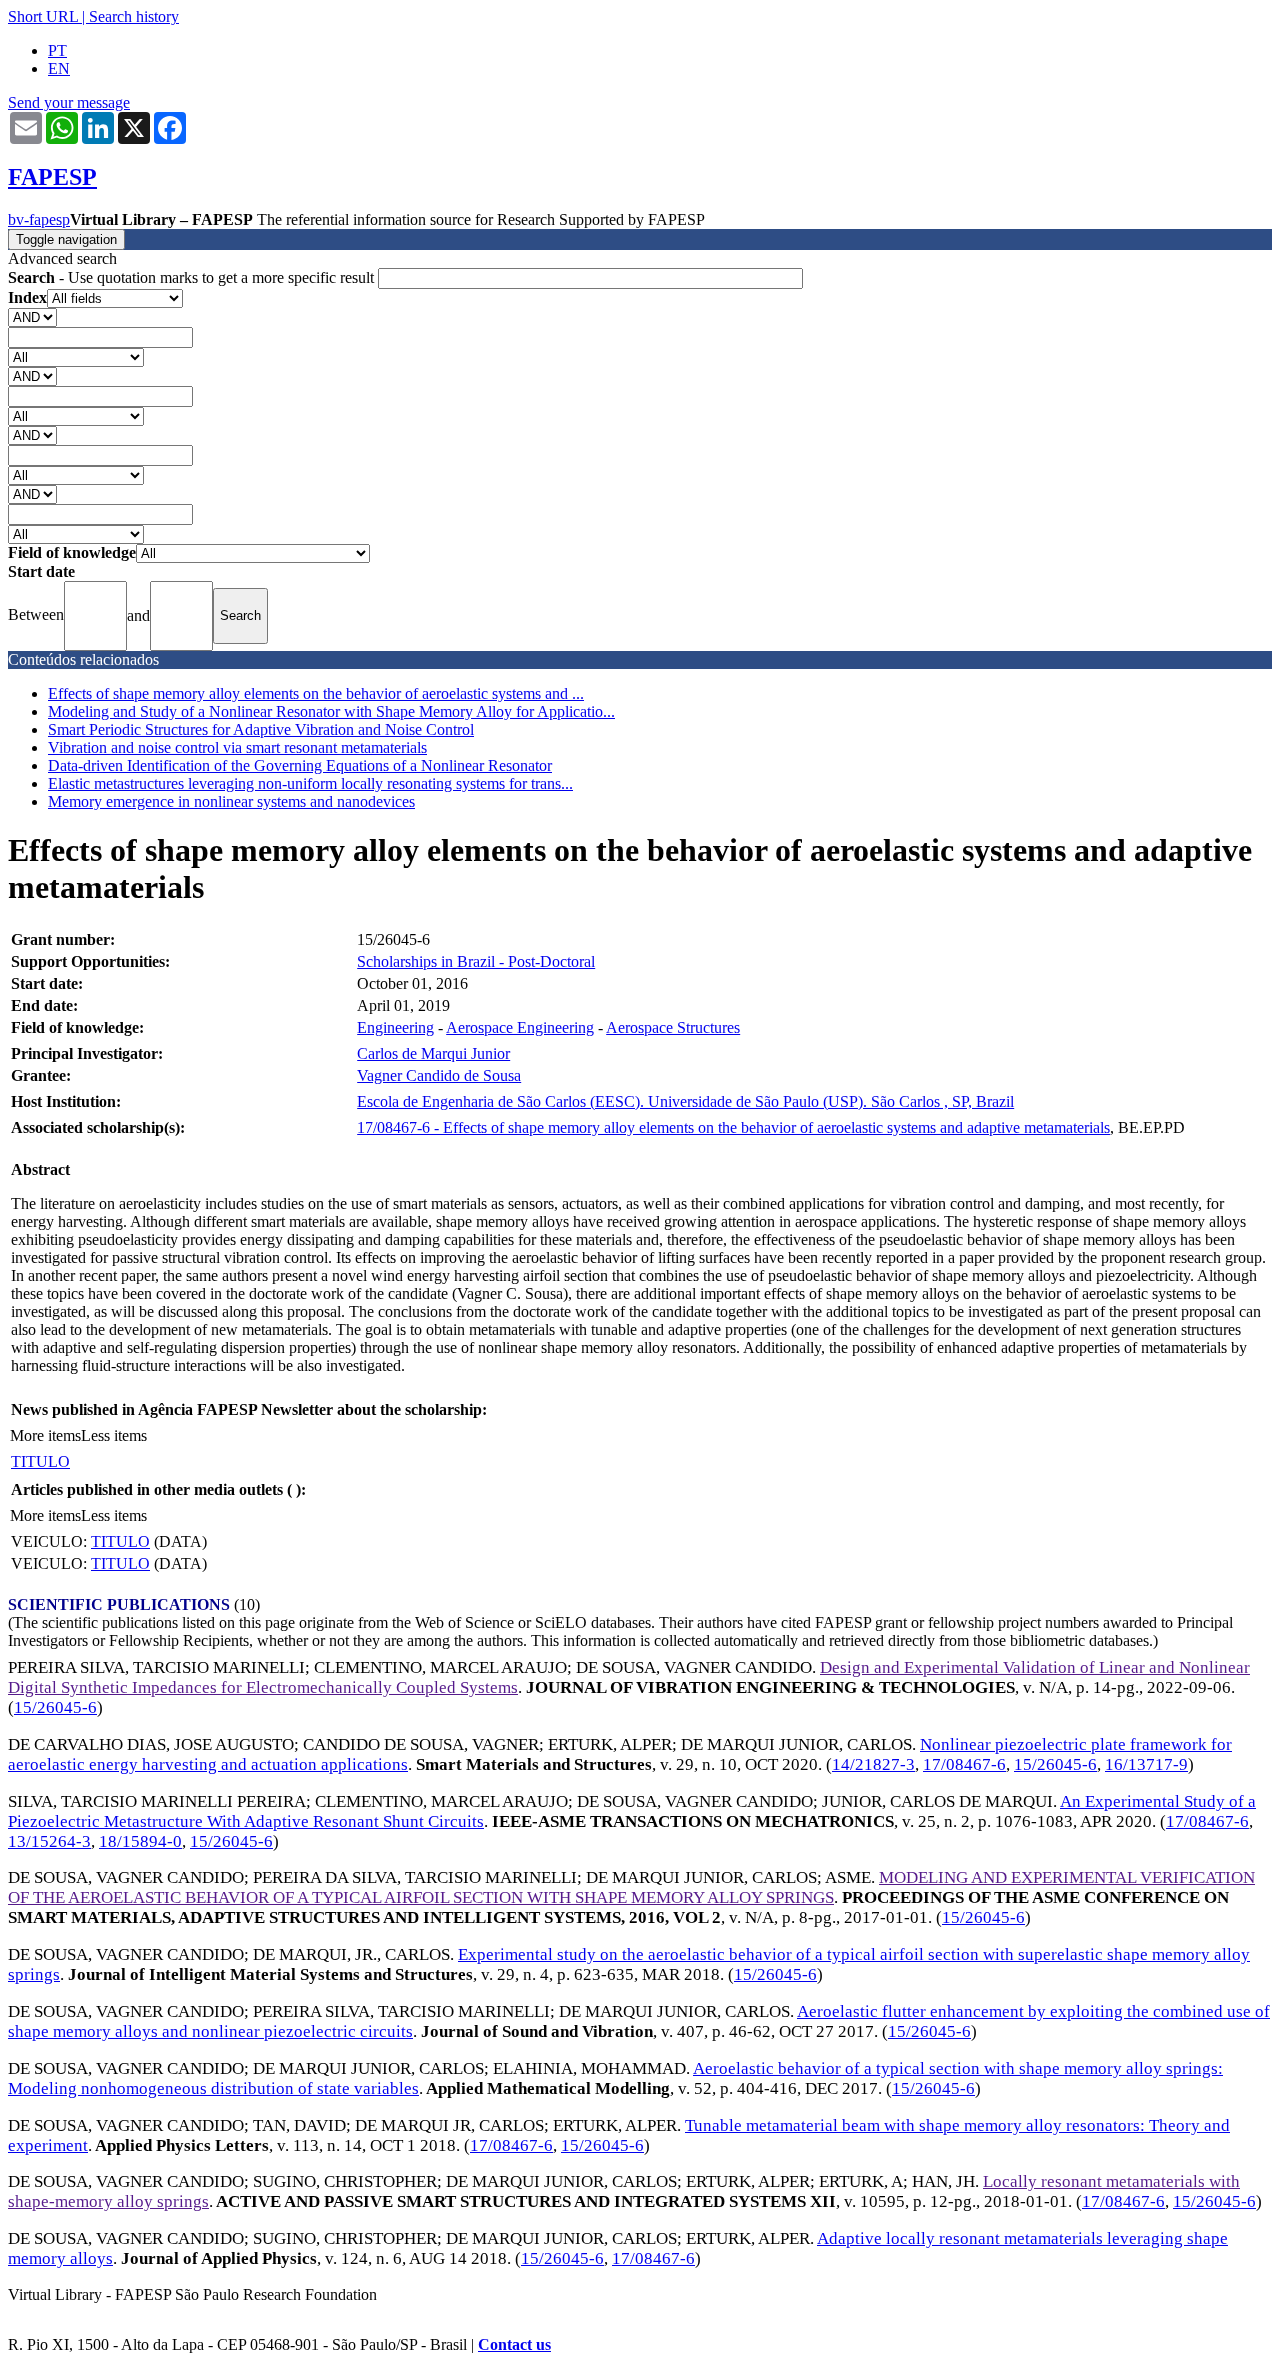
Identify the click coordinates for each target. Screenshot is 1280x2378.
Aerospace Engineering (520, 1027)
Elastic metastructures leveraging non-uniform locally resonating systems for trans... (310, 783)
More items (45, 1435)
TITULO (40, 1461)
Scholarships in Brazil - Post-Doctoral (476, 961)
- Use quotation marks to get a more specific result (193, 277)
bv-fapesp (39, 219)
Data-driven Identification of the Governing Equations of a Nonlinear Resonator (300, 765)
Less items (114, 1435)
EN (59, 68)
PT (57, 50)
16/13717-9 (1146, 1764)
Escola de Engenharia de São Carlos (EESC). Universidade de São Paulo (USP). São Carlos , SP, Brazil (685, 1101)
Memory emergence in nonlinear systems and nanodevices (231, 801)
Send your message (69, 102)
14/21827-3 (873, 1764)
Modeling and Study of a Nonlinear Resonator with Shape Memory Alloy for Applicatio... (331, 711)
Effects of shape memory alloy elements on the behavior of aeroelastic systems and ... (316, 693)
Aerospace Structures (673, 1027)
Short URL (43, 16)
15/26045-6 (55, 1707)
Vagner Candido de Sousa (439, 1075)
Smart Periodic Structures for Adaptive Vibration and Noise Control (261, 729)
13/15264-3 (49, 1841)
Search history (134, 16)
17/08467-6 (964, 1764)
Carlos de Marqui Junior (433, 1053)
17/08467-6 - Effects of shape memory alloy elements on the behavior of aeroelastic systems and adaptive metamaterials (733, 1127)
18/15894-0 (140, 1841)
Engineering (395, 1027)
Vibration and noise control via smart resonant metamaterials (237, 747)
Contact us (514, 2344)
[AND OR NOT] (32, 316)
